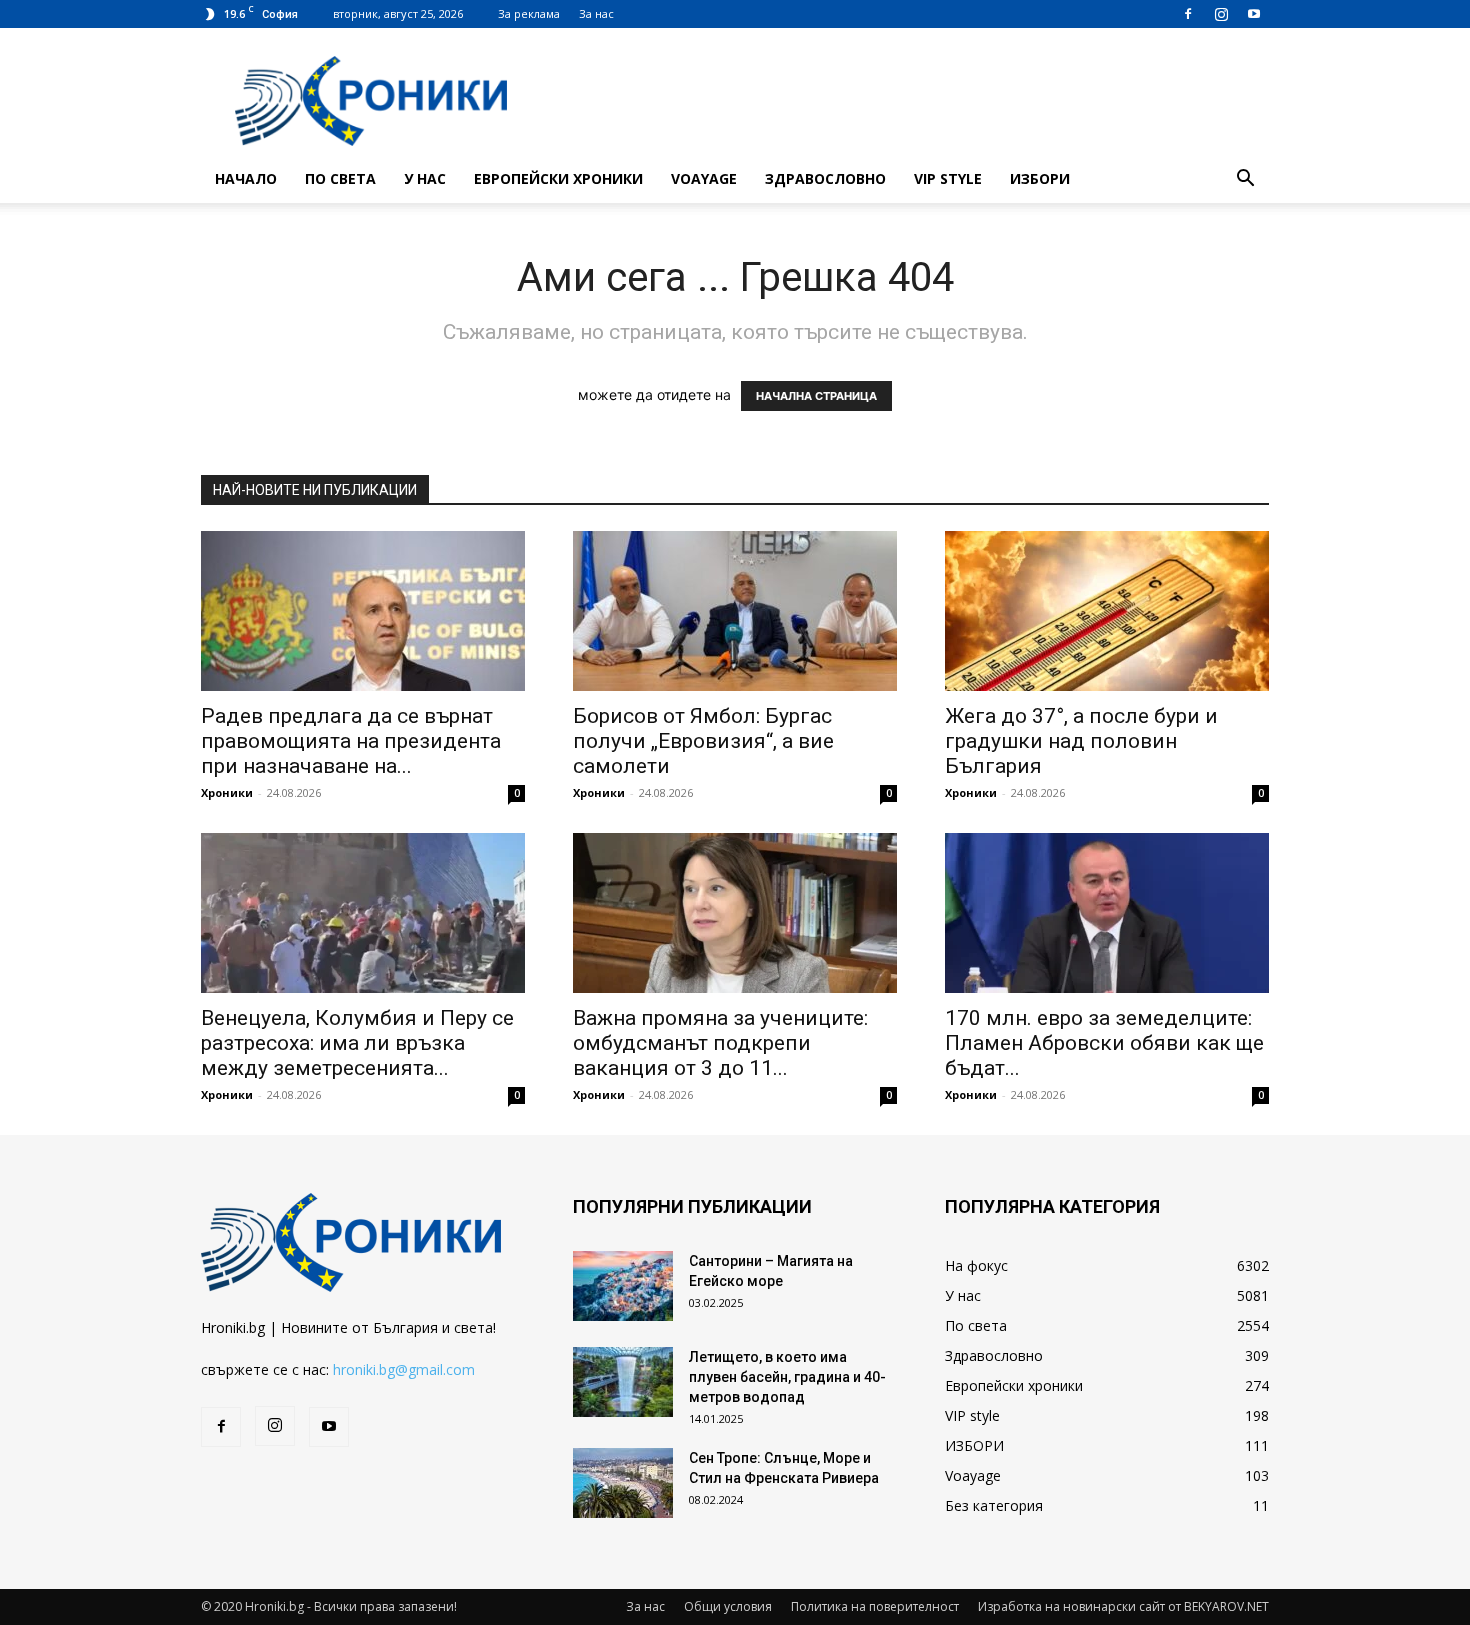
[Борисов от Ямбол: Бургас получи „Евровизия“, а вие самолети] (735, 611)
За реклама (529, 13)
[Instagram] (1221, 14)
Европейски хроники (558, 178)
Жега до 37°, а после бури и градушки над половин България (1081, 741)
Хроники (227, 792)
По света (340, 178)
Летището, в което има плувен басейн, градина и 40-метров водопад (787, 1377)
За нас (596, 13)
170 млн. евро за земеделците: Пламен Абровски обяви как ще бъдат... (1104, 1043)
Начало (246, 178)
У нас (425, 178)
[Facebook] (1188, 14)
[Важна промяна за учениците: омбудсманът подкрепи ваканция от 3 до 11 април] (735, 913)
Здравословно (825, 178)
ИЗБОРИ (1040, 178)
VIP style (948, 178)
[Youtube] (1254, 14)
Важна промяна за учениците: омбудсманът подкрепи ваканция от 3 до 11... (720, 1043)
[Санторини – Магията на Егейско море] (623, 1286)
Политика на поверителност (875, 1606)
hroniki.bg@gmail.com (404, 1369)
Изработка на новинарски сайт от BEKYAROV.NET (1123, 1606)
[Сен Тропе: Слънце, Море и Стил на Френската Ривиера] (623, 1483)
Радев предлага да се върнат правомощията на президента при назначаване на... (351, 741)
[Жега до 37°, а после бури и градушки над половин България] (1107, 611)
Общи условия (728, 1606)
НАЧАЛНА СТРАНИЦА (816, 396)
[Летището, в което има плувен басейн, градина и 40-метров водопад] (623, 1382)
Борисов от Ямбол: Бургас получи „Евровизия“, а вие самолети (703, 741)
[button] (1245, 180)
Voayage (704, 178)
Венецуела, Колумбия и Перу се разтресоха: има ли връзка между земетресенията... (357, 1043)
